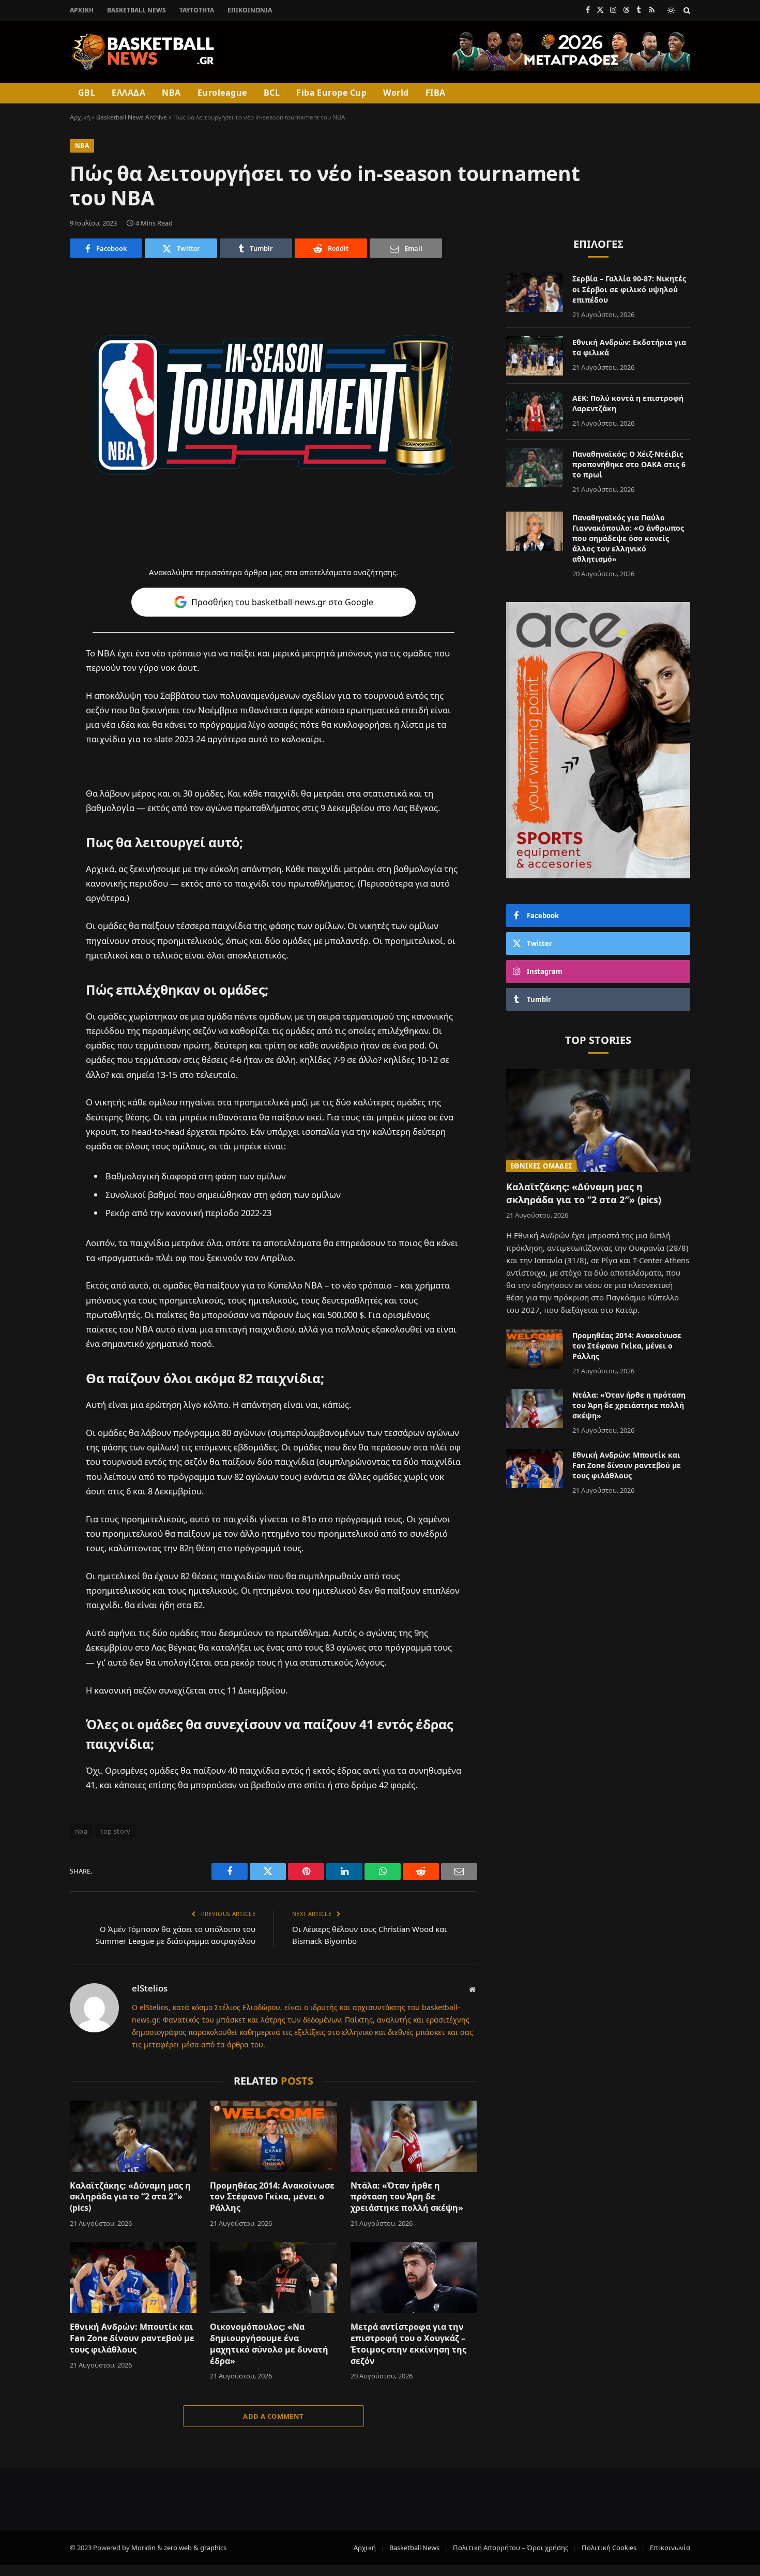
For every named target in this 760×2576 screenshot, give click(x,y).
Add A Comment (273, 2416)
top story (116, 1831)
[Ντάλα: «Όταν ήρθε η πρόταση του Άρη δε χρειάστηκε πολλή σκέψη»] (414, 2136)
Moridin (143, 2548)
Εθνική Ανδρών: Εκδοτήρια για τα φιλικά (629, 347)
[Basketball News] (143, 52)
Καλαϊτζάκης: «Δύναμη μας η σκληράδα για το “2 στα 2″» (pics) (130, 2197)
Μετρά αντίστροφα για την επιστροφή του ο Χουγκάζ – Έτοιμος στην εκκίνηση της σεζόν (408, 2344)
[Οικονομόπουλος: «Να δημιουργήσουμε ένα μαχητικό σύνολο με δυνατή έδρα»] (273, 2278)
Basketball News (136, 10)
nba (81, 1831)
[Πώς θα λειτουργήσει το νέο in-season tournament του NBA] (273, 405)
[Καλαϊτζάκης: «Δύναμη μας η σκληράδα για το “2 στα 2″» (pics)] (133, 2136)
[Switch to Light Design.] (671, 10)
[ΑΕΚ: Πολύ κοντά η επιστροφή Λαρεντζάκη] (535, 412)
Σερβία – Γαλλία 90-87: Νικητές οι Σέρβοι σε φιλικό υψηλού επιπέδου (629, 289)
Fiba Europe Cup (331, 93)
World (396, 93)
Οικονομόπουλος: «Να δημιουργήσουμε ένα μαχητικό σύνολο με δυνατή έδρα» (269, 2344)
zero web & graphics (195, 2548)
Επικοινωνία (250, 10)
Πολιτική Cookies (609, 2548)
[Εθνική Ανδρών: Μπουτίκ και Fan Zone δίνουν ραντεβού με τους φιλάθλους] (133, 2278)
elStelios (150, 1988)
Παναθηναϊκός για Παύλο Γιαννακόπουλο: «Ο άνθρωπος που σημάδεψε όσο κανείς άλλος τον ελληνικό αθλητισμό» (628, 538)
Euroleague (222, 93)
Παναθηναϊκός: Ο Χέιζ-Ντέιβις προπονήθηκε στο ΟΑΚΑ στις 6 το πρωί (629, 464)
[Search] (686, 10)
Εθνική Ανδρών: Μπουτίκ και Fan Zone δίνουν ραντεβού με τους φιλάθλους (132, 2338)
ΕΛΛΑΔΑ (128, 93)
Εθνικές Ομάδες (541, 1166)
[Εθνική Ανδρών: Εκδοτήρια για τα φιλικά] (535, 356)
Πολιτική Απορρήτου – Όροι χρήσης (511, 2548)
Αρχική (82, 10)
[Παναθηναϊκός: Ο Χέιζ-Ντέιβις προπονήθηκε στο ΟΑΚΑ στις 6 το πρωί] (535, 468)
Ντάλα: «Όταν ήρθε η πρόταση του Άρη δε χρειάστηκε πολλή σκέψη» (407, 2197)
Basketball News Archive (132, 117)
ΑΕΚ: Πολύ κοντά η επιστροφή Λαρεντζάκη (628, 403)
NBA (171, 93)
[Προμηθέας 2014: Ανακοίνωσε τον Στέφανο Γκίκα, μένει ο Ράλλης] (273, 2136)
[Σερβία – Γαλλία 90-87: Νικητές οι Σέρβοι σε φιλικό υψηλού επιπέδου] (535, 292)
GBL (87, 93)
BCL (272, 93)
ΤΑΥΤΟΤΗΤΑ (197, 10)
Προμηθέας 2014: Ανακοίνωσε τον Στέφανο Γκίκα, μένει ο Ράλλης (272, 2197)
